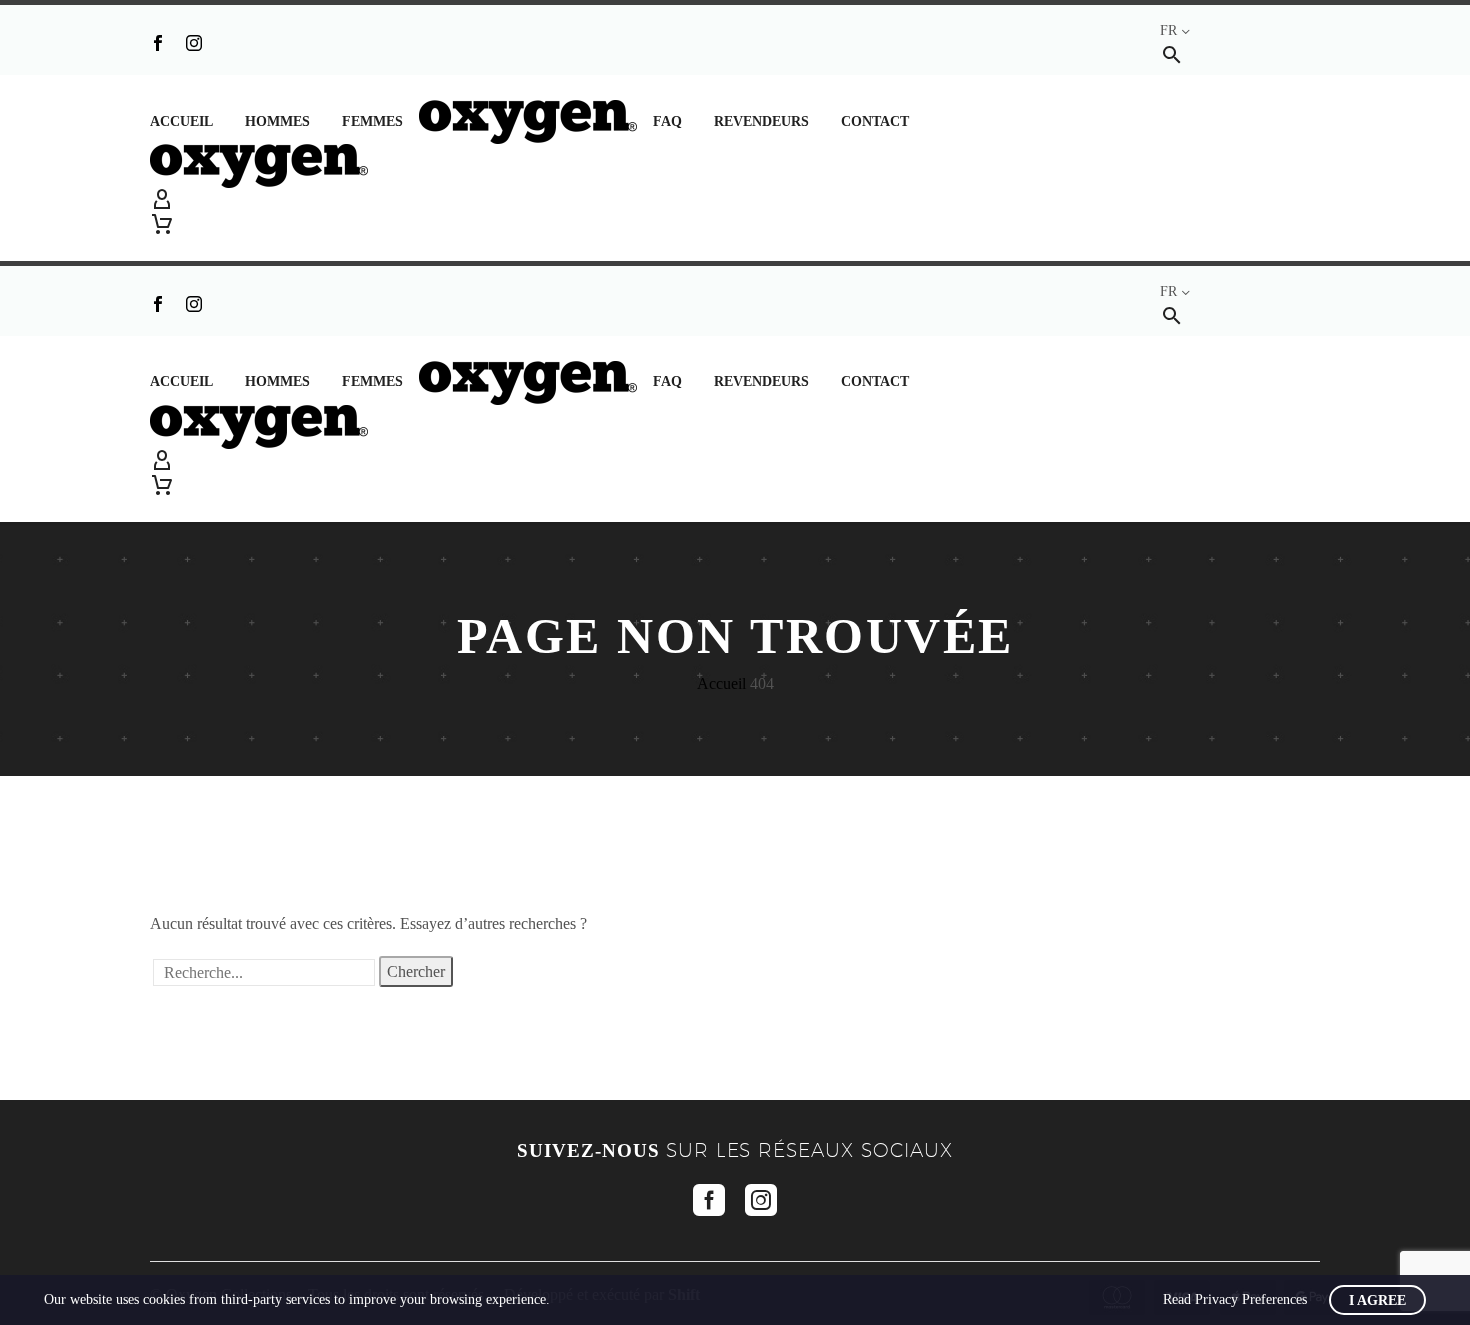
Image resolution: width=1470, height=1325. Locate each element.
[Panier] (162, 224)
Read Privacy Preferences (1235, 1299)
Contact (875, 121)
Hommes (277, 121)
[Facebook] (158, 43)
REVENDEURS (761, 121)
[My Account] (735, 200)
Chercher (416, 971)
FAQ (667, 121)
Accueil (181, 121)
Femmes (372, 121)
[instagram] (761, 1200)
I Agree (1377, 1300)
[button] (1172, 54)
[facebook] (709, 1200)
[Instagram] (194, 43)
